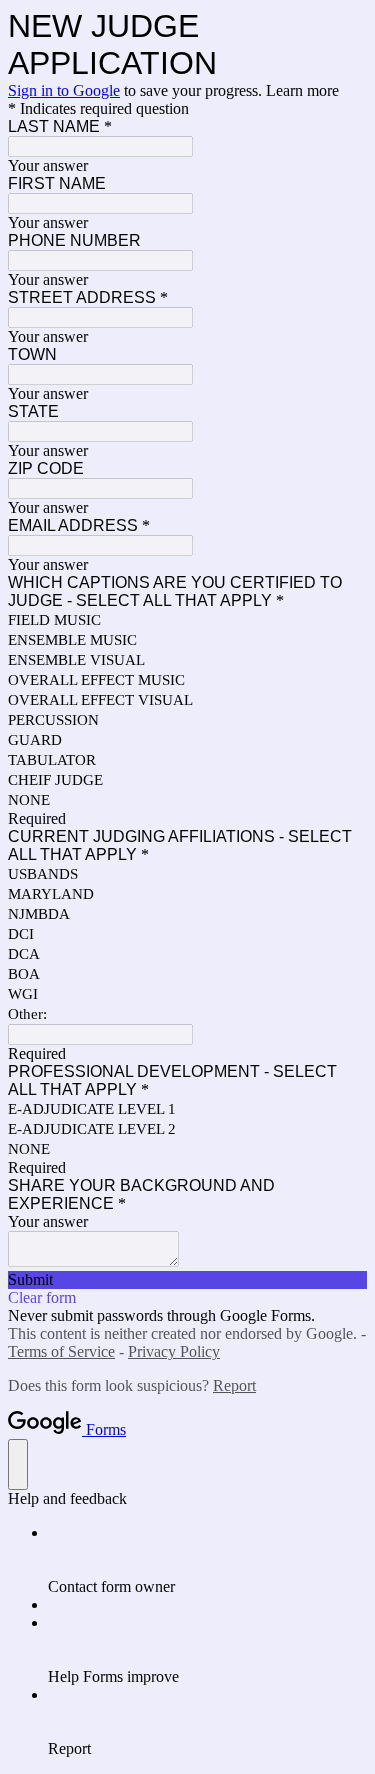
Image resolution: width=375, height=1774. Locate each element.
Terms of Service (61, 1351)
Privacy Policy (174, 1351)
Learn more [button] (302, 90)
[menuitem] (207, 1560)
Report (234, 1385)
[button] (187, 1280)
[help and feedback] (18, 1464)
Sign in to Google (64, 90)
